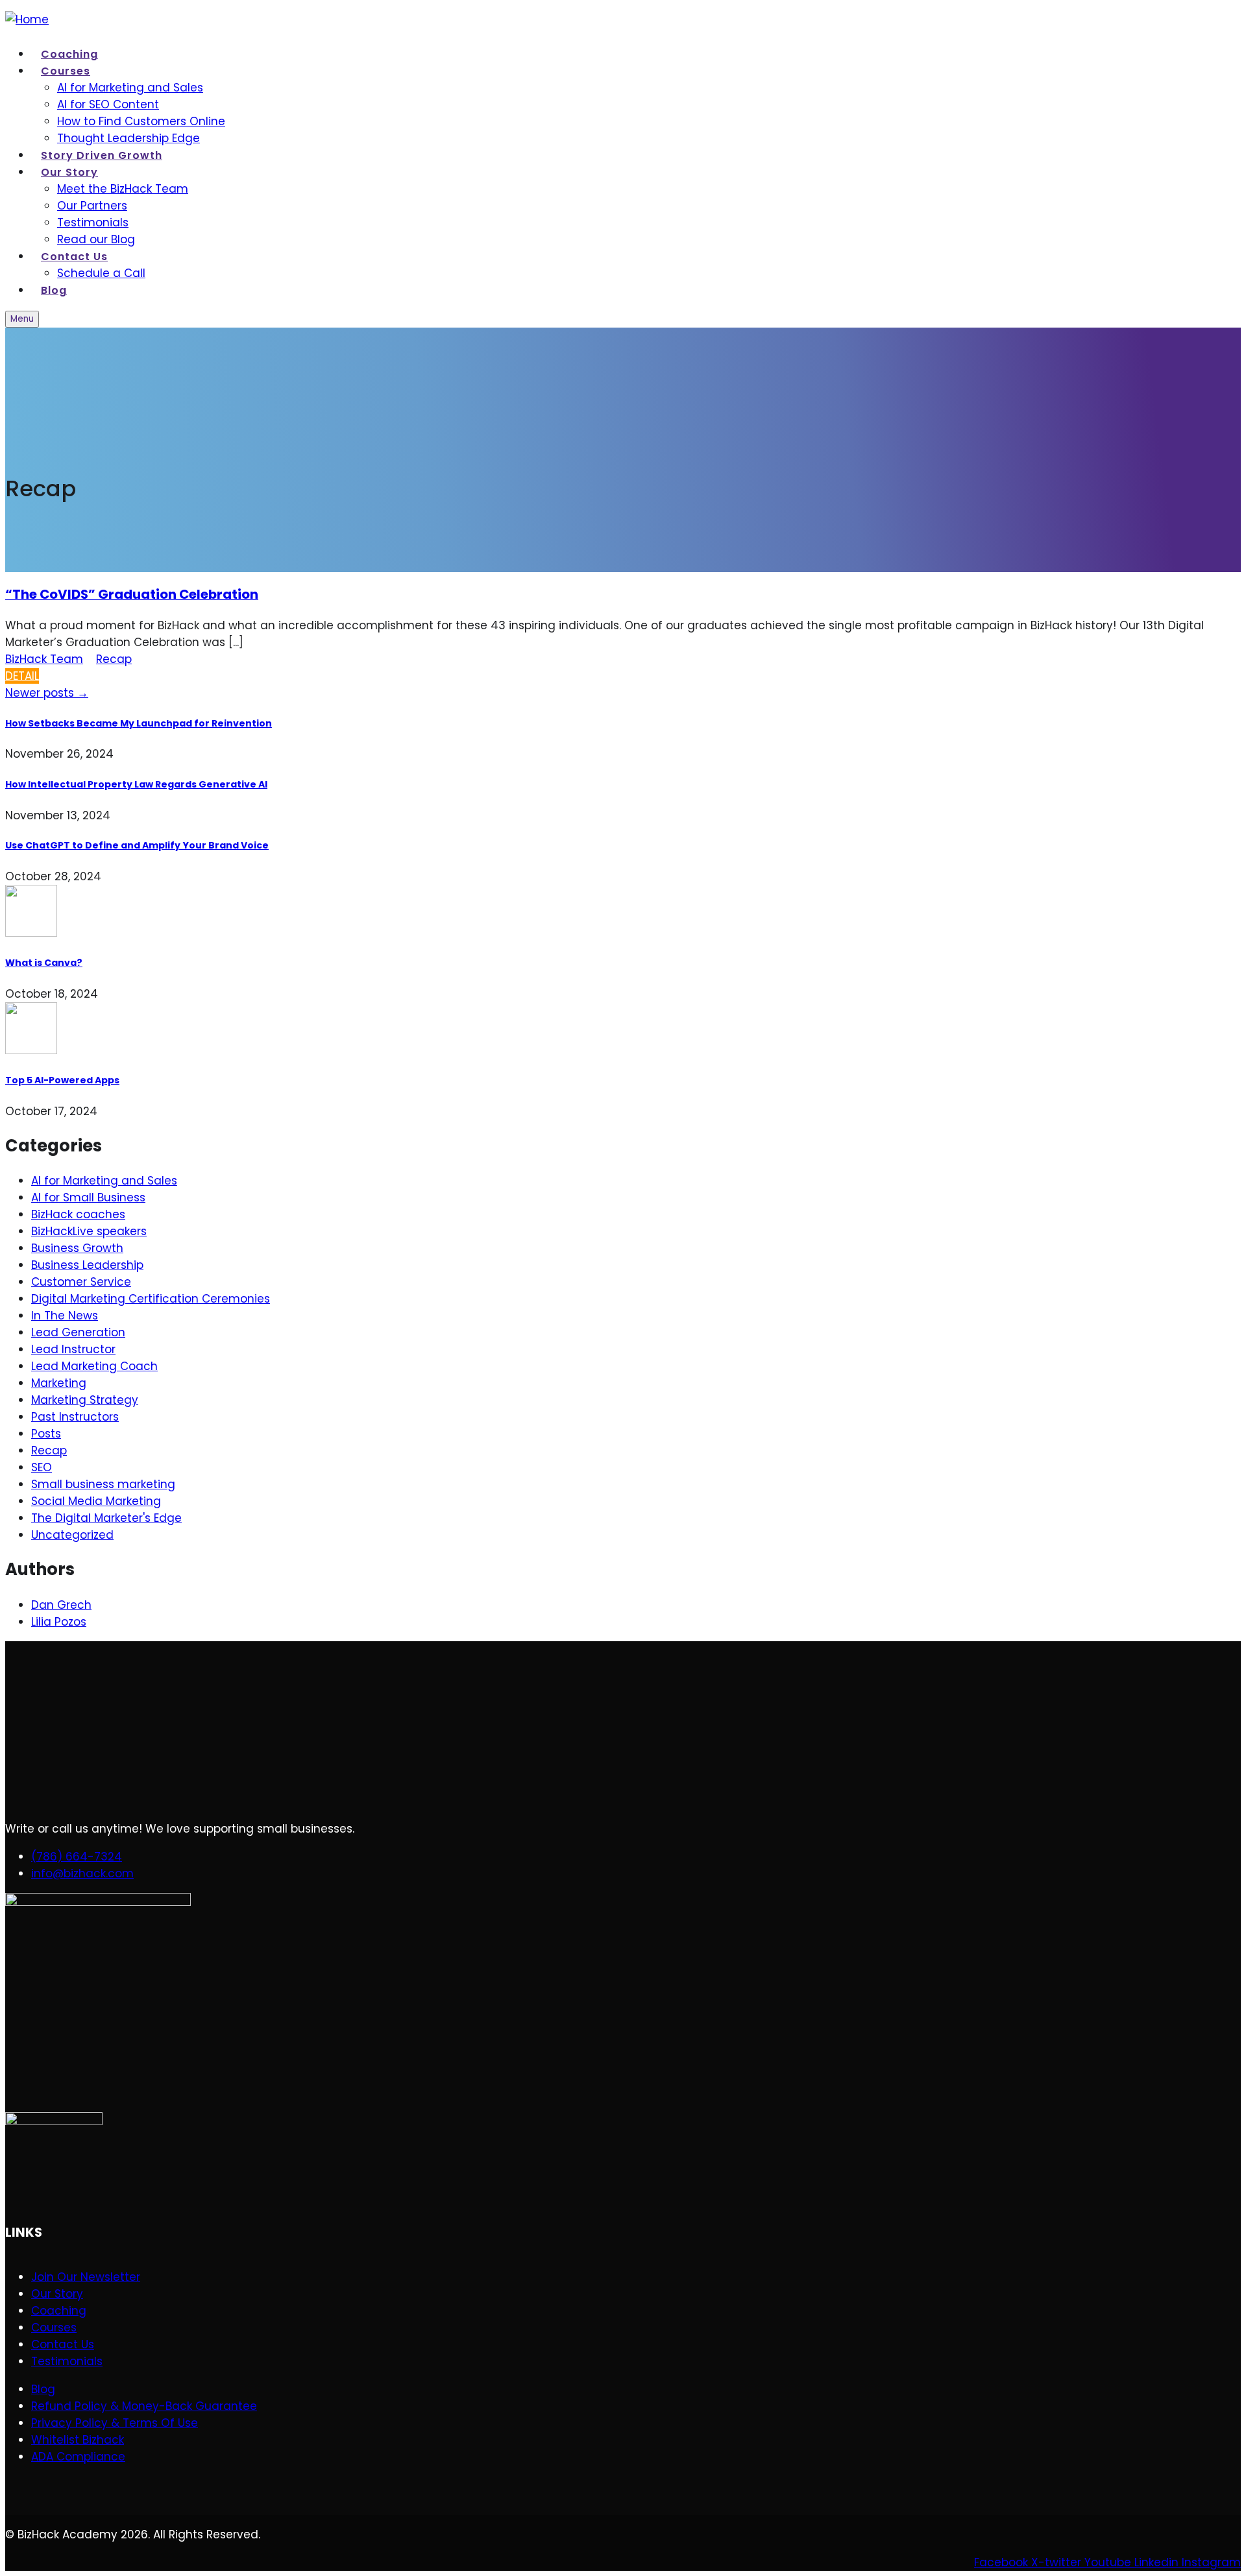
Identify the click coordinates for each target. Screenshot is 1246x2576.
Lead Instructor (73, 1349)
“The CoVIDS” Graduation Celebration (132, 594)
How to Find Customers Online (141, 121)
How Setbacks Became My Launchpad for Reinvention (139, 723)
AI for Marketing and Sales (130, 88)
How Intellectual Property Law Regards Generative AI (136, 784)
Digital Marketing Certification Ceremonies (151, 1299)
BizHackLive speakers (89, 1231)
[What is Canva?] (623, 913)
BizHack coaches (78, 1214)
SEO (42, 1467)
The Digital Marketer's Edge (106, 1518)
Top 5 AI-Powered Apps (62, 1080)
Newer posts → (47, 693)
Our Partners (92, 206)
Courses (66, 71)
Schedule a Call (101, 273)
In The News (65, 1316)
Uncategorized (72, 1535)
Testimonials (93, 223)
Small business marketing (103, 1484)
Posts (46, 1434)
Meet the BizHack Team (123, 189)
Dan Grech (61, 1605)
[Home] (27, 19)
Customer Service (81, 1282)
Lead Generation (78, 1332)
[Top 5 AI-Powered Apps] (623, 1030)
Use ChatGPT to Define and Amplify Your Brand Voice (137, 845)
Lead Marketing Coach (94, 1366)
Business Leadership (87, 1265)
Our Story (69, 172)
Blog (54, 290)
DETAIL (22, 676)
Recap (114, 659)
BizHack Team (44, 659)
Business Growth (77, 1248)
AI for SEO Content (108, 104)
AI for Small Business (88, 1198)
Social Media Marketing (96, 1501)
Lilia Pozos (59, 1622)
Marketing (59, 1383)
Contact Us (74, 257)
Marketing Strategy (85, 1400)
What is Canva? (44, 963)
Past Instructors (75, 1417)
